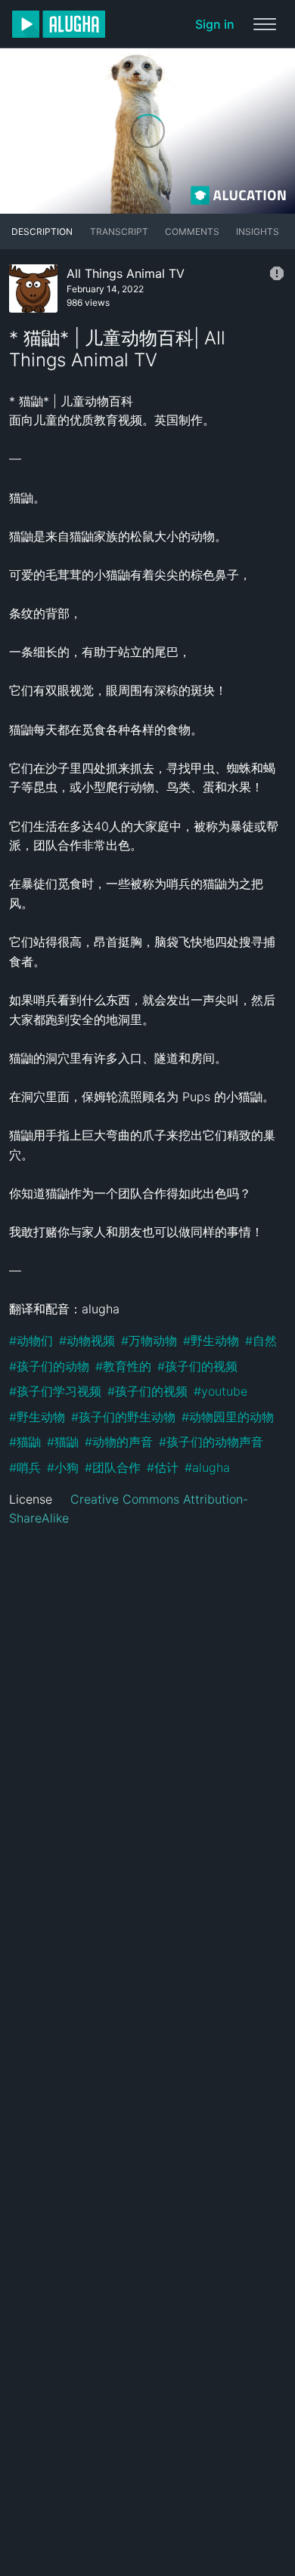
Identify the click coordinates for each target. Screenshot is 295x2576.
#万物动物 (149, 1340)
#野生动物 (211, 1340)
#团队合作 (113, 1467)
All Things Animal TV (126, 273)
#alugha (207, 1467)
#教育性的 (123, 1366)
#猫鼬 (25, 1442)
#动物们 (31, 1340)
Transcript (119, 231)
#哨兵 (25, 1467)
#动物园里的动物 (228, 1417)
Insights (258, 231)
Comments (192, 231)
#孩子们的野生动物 (123, 1417)
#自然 (261, 1340)
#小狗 (63, 1467)
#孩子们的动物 (49, 1366)
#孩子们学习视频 (55, 1391)
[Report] (277, 273)
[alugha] (59, 24)
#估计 (163, 1467)
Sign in (215, 24)
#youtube (220, 1391)
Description (42, 231)
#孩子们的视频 (197, 1366)
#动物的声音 (119, 1442)
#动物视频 (87, 1340)
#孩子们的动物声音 (211, 1442)
